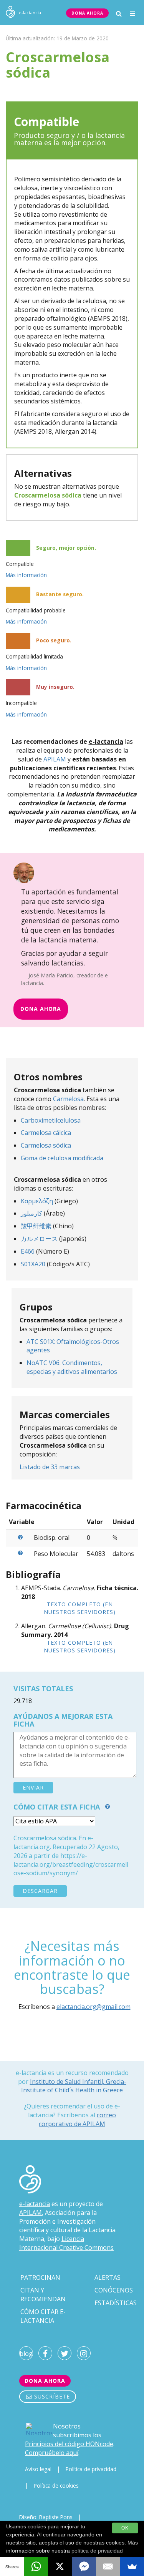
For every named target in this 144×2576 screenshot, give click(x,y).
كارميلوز (31, 1213)
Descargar (40, 1891)
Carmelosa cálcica (46, 1133)
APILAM (55, 759)
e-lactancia (35, 2204)
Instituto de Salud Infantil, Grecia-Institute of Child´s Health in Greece (74, 2086)
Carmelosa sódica (46, 1145)
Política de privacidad (91, 2469)
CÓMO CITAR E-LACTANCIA (43, 2316)
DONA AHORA (87, 13)
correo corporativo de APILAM (77, 2119)
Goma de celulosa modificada (62, 1158)
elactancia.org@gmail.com (94, 2007)
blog (26, 2354)
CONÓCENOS (114, 2290)
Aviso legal (38, 2469)
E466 (28, 1251)
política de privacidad (97, 2551)
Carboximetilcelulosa (51, 1120)
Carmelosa (68, 1099)
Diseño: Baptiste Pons (46, 2517)
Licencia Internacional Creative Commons (66, 2243)
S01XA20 (33, 1264)
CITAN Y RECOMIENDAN (43, 2295)
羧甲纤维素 (36, 1226)
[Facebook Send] (84, 2566)
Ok (125, 2528)
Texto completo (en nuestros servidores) (80, 1608)
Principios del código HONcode (69, 2444)
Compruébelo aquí (52, 2453)
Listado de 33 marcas (50, 1467)
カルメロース (39, 1239)
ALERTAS (108, 2277)
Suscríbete (51, 2396)
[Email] (108, 2566)
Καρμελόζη (37, 1201)
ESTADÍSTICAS (116, 2303)
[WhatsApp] (36, 2566)
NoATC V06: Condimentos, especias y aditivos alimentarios (72, 1367)
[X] (60, 2566)
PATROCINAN (40, 2277)
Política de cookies (56, 2486)
